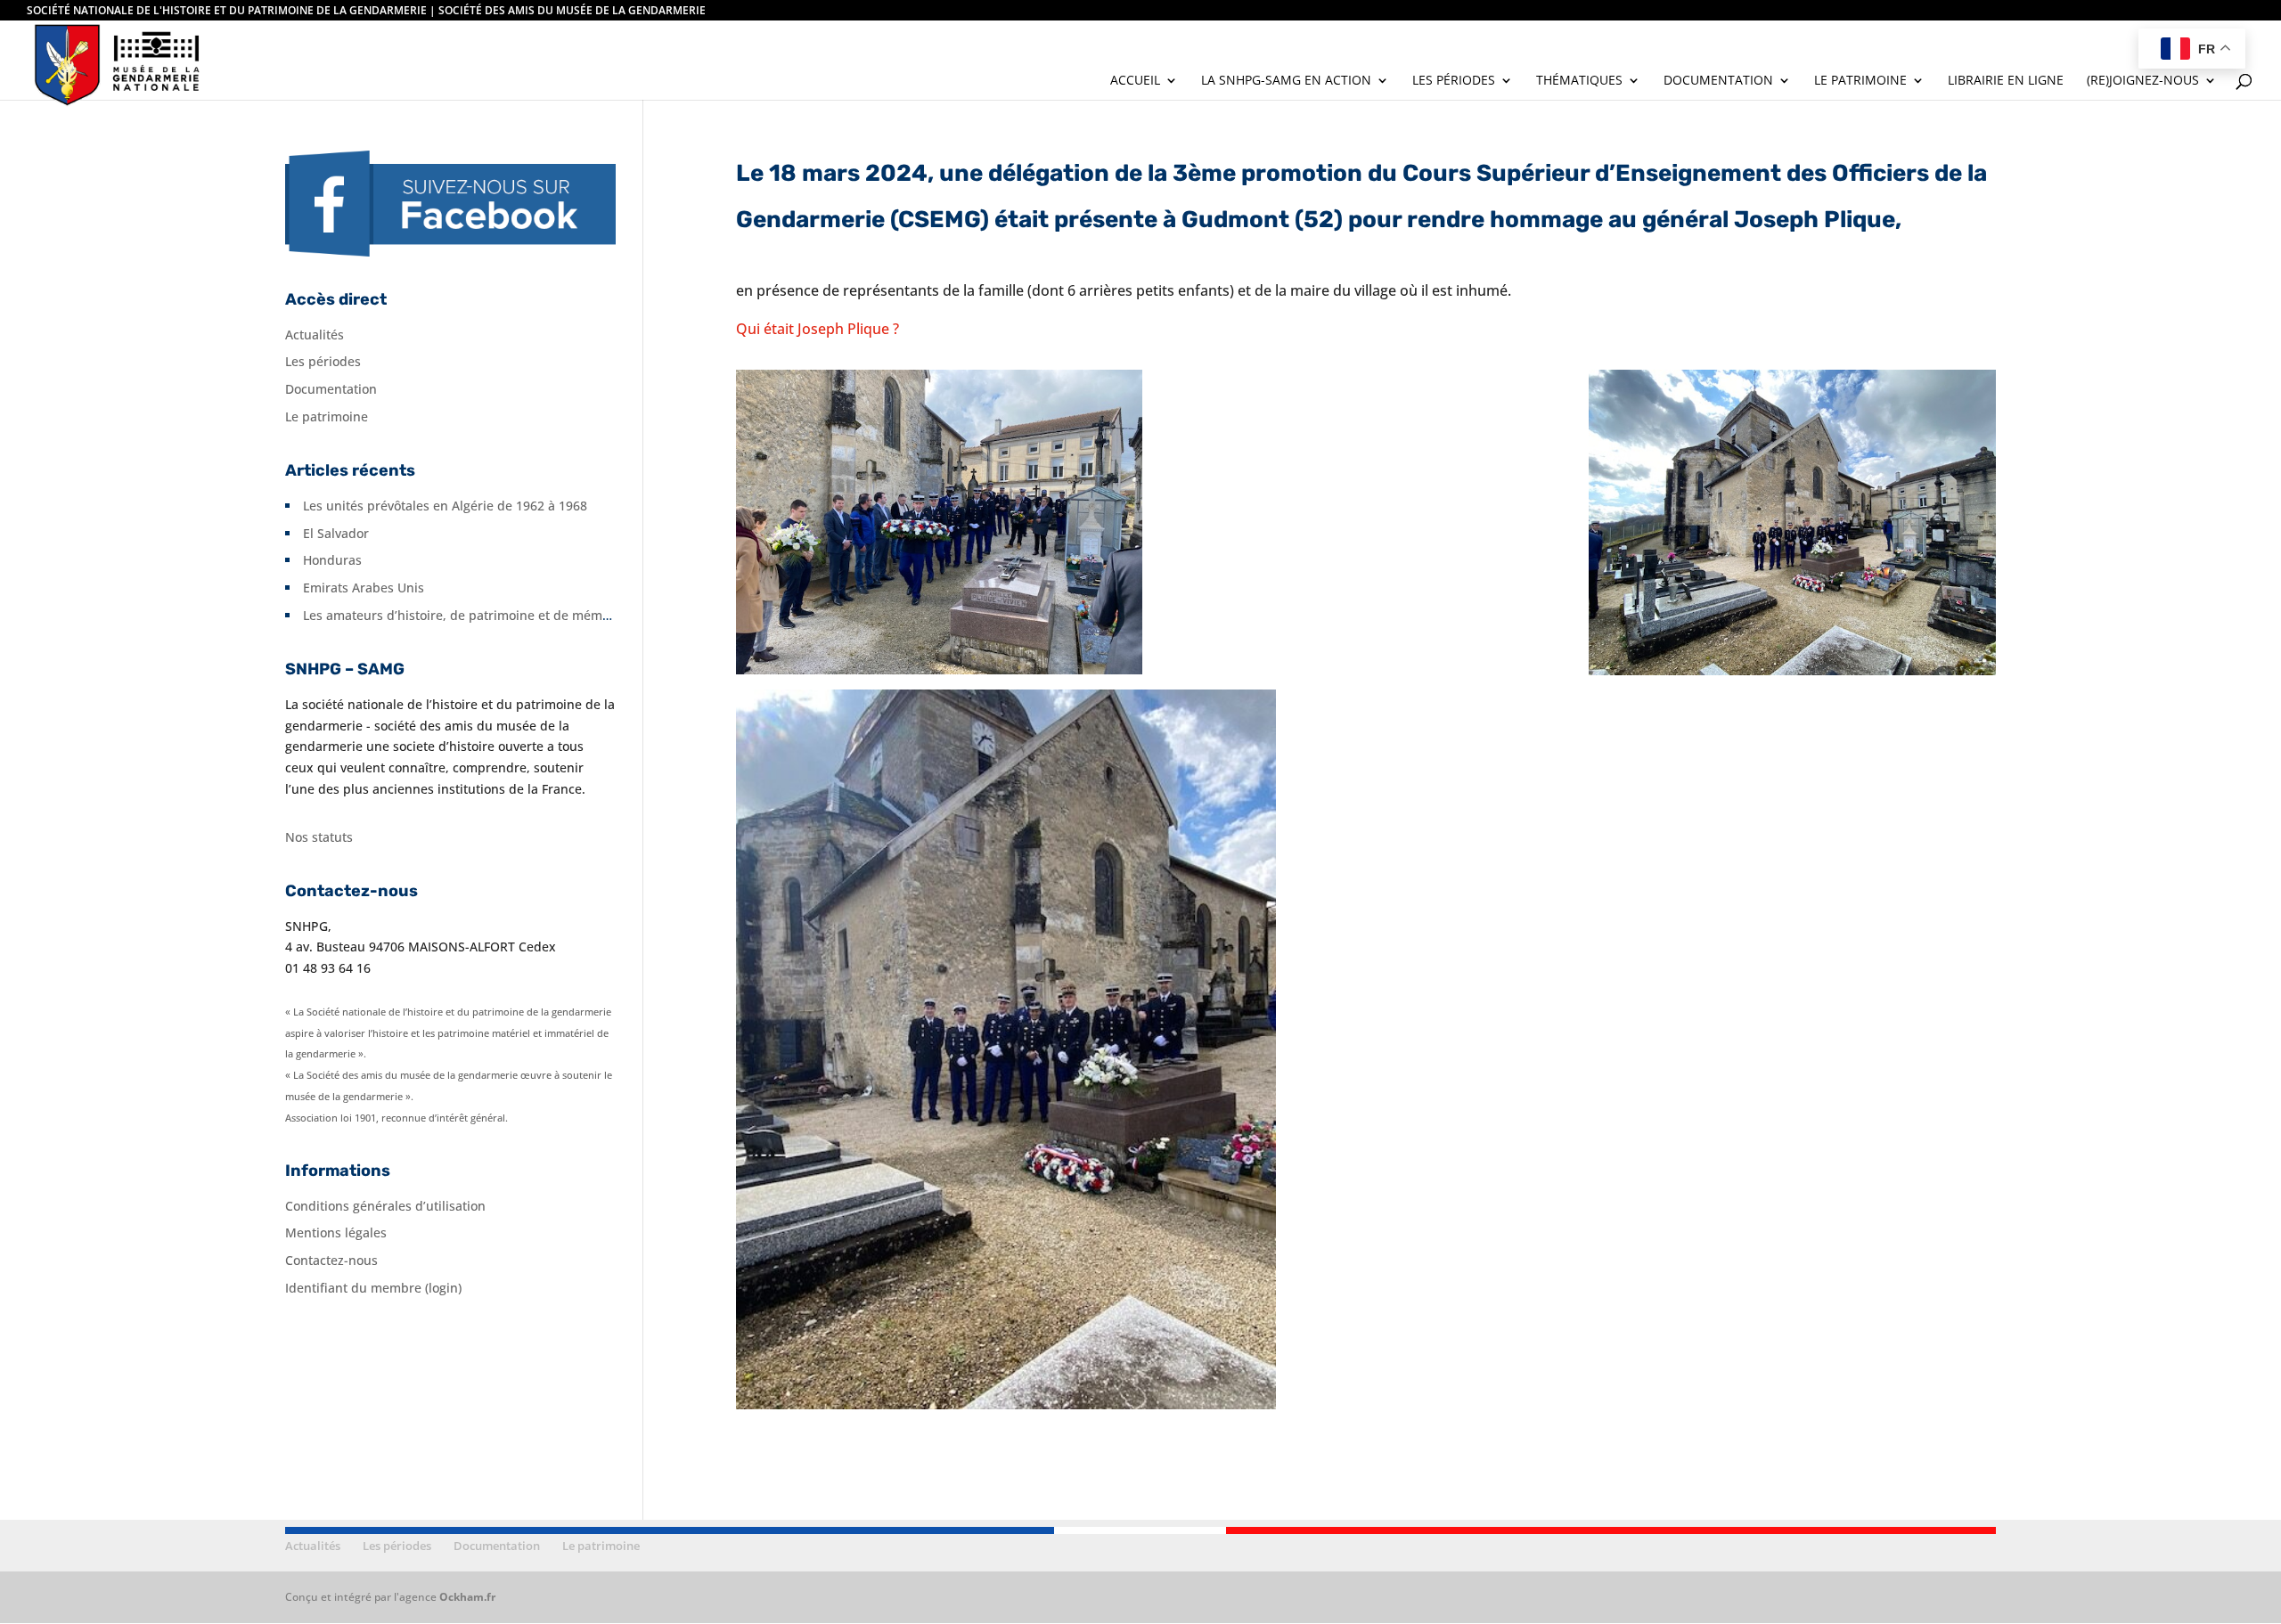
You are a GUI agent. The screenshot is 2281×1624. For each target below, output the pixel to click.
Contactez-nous (331, 1260)
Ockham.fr (467, 1597)
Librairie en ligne (2006, 81)
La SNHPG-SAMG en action (1286, 81)
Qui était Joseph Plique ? (818, 329)
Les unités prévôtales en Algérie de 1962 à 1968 (445, 506)
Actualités (315, 335)
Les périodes (1454, 81)
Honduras (332, 560)
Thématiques (1579, 81)
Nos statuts (319, 837)
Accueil (1135, 81)
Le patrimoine (1860, 81)
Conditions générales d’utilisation (385, 1206)
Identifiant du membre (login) (373, 1288)
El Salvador (336, 533)
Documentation (1718, 81)
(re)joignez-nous (2143, 81)
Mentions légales (336, 1232)
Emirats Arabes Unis (364, 588)
